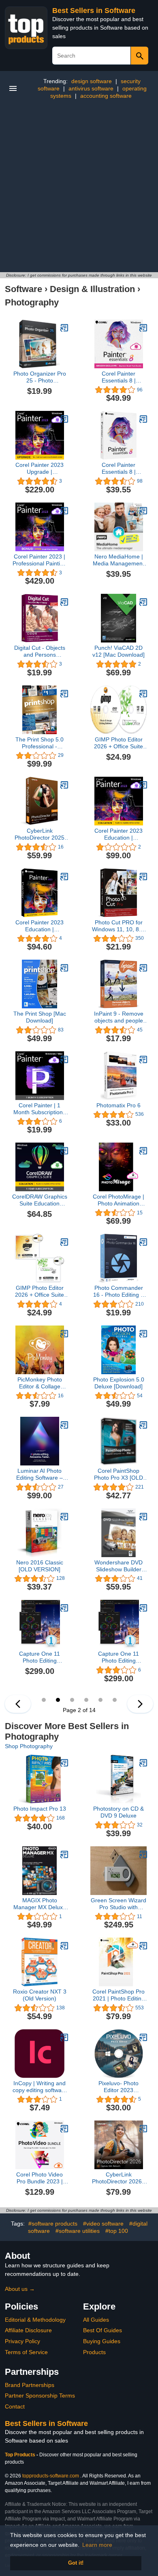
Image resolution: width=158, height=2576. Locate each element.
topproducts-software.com (51, 2476)
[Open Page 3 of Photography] (140, 1704)
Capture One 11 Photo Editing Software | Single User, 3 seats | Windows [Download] (119, 1657)
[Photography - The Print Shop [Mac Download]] (64, 968)
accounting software (106, 96)
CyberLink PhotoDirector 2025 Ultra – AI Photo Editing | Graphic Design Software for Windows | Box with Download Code (39, 834)
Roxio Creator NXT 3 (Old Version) (40, 1995)
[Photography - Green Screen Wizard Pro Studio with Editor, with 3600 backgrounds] (143, 1854)
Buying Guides (102, 2341)
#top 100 (117, 2231)
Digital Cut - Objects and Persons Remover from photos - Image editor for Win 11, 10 (40, 651)
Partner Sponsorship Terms (40, 2396)
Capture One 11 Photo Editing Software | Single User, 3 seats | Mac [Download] (40, 1657)
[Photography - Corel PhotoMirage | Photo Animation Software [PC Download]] (143, 1151)
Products (94, 2352)
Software (23, 289)
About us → (20, 2289)
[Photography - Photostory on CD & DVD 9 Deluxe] (143, 1763)
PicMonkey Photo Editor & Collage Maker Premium (40, 1383)
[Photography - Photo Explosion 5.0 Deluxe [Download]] (143, 1334)
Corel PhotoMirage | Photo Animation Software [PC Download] (118, 1200)
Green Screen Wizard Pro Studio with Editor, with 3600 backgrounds (118, 1904)
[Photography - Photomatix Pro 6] (143, 1059)
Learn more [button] (97, 2545)
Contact (15, 2406)
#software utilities (78, 2231)
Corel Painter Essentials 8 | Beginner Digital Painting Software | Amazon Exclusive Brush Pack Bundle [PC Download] (119, 377)
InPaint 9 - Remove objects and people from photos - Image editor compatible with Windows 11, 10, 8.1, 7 (119, 1017)
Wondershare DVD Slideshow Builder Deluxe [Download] (118, 1566)
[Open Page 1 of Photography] (18, 1704)
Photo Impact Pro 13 (40, 1809)
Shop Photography (29, 1746)
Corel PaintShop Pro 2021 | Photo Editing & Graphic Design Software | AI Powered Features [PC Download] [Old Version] (118, 1995)
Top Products (21, 2455)
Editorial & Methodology (35, 2320)
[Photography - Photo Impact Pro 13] (64, 1763)
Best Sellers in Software (94, 11)
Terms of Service (26, 2352)
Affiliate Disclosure (28, 2330)
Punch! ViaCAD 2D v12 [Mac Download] (118, 651)
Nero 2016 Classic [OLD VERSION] (40, 1566)
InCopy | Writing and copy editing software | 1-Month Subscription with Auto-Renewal (40, 2087)
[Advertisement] (79, 189)
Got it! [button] (76, 2563)
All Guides (96, 2320)
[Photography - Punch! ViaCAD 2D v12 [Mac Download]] (143, 602)
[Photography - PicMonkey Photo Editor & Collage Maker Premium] (64, 1334)
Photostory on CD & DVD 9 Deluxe (118, 1812)
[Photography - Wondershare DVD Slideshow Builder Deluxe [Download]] (143, 1517)
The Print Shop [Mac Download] (40, 1017)
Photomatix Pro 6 (118, 1105)
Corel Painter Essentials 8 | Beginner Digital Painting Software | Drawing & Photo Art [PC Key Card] (118, 468)
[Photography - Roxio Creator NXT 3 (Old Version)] (64, 1946)
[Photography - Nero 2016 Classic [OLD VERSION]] (64, 1517)
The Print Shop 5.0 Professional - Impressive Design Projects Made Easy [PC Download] (40, 743)
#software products (53, 2224)
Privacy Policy (22, 2341)
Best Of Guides (102, 2330)
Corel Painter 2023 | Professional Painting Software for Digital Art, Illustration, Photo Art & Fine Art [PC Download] (40, 560)
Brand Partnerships (30, 2385)
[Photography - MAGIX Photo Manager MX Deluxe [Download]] (64, 1854)
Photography (32, 302)
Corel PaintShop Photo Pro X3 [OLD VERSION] (118, 1474)
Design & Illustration (92, 289)
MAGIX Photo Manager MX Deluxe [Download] (40, 1904)
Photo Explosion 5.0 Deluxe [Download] (119, 1383)
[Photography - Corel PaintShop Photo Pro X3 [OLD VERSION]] (143, 1425)
